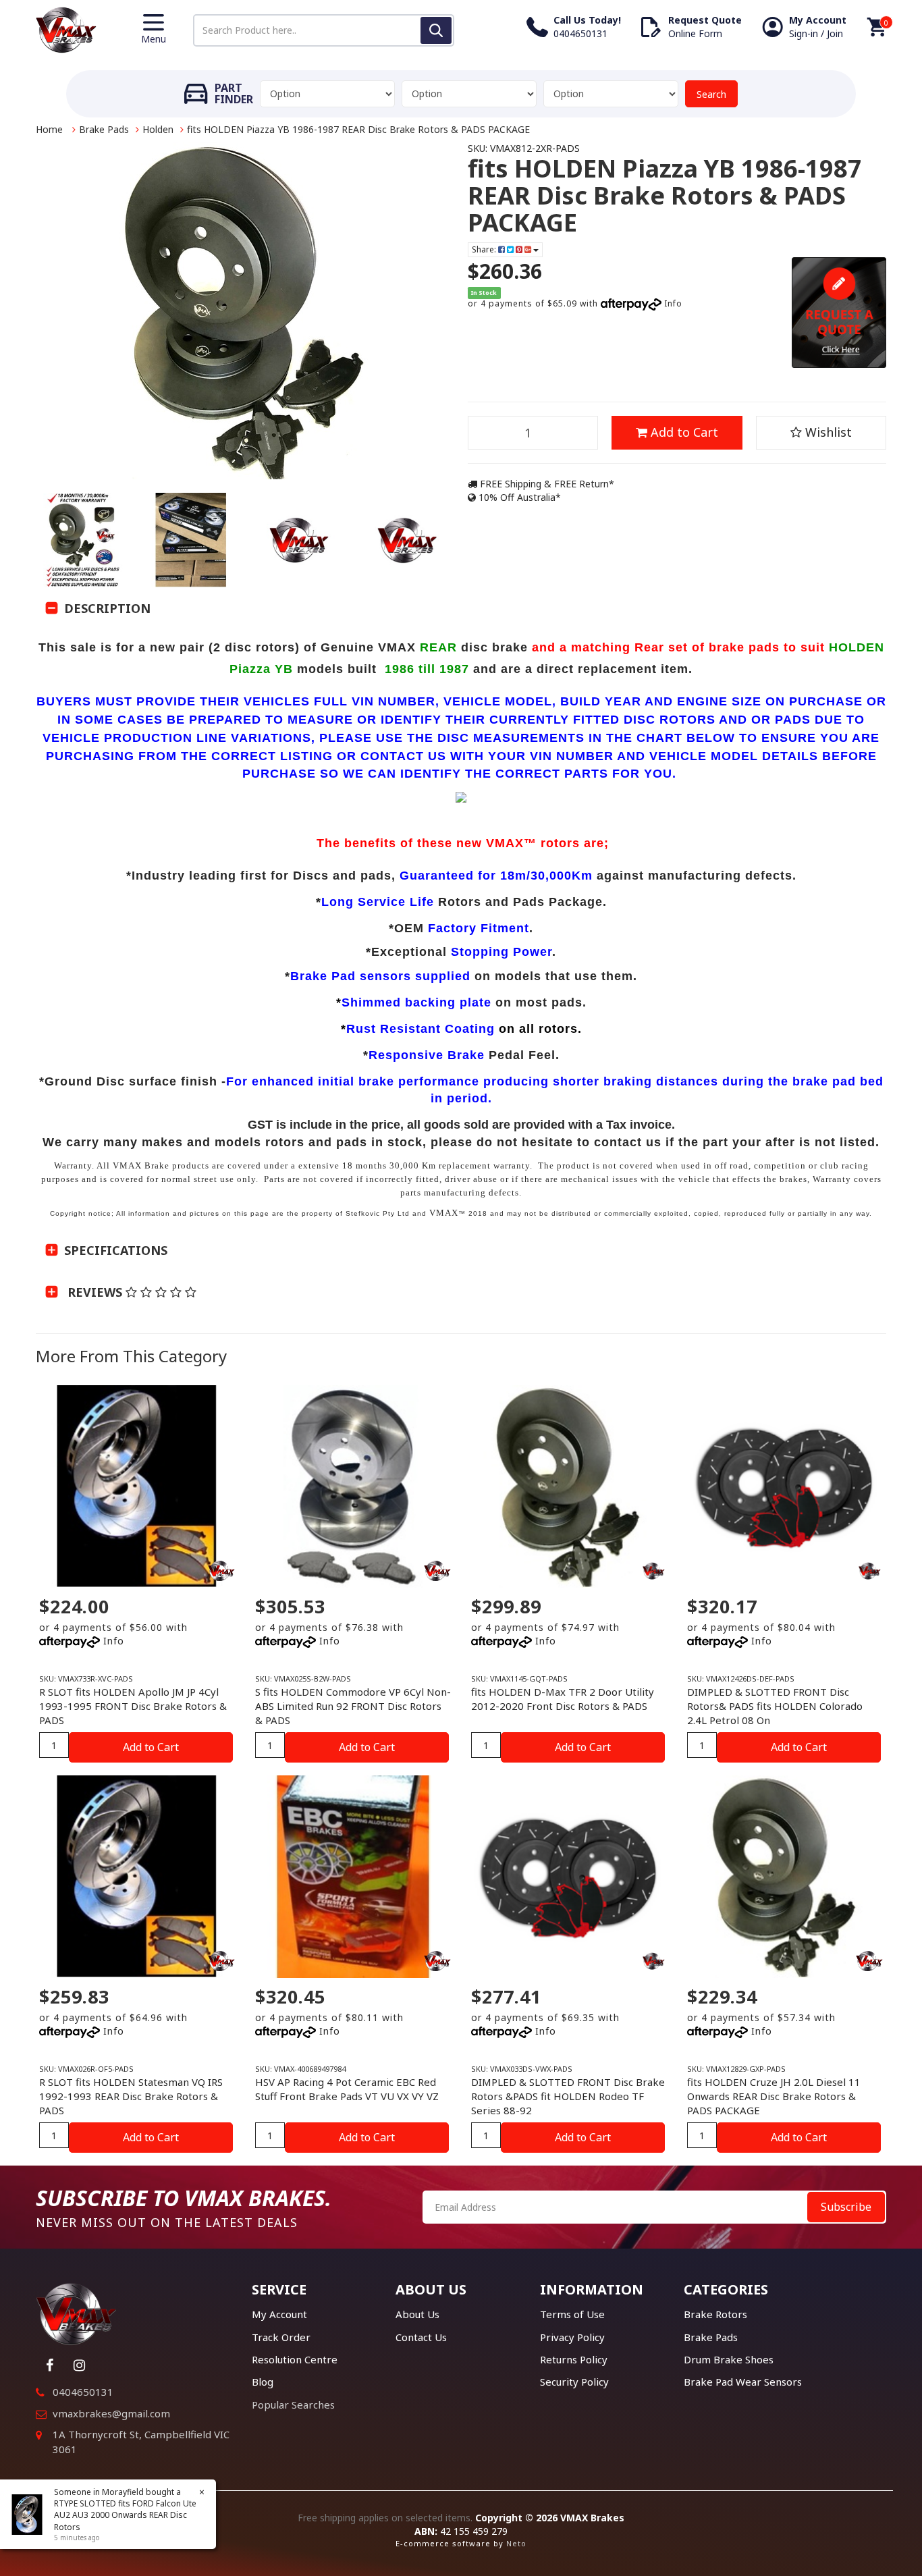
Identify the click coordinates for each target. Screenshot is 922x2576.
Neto (516, 2543)
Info (673, 303)
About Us (417, 2314)
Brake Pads (104, 129)
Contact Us (421, 2337)
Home (49, 129)
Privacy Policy (572, 2337)
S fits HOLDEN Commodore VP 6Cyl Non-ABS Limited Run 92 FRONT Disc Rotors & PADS (353, 1706)
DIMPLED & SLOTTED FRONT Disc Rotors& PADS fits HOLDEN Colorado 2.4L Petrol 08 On (775, 1706)
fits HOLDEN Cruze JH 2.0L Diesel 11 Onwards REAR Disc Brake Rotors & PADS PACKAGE (774, 2096)
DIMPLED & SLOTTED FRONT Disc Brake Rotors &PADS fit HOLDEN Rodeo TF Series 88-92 (568, 2096)
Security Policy (574, 2382)
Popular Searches (293, 2405)
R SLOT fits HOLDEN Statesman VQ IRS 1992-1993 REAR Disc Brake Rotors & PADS (131, 2096)
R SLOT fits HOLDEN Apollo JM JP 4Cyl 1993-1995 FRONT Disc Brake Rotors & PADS (133, 1706)
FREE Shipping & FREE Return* (546, 484)
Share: (485, 249)
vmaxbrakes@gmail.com (111, 2413)
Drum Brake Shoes (729, 2359)
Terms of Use (572, 2314)
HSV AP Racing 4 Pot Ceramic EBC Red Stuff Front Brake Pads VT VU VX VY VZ (347, 2089)
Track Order (281, 2337)
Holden (158, 129)
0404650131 (83, 2392)
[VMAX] (653, 1571)
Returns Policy (574, 2359)
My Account (279, 2314)
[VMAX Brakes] (66, 29)
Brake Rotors (715, 2314)
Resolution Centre (295, 2359)
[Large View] (83, 540)
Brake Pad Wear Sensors (743, 2382)
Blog (263, 2382)
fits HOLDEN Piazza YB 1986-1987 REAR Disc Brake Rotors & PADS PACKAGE (358, 129)
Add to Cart (683, 432)
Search (711, 94)
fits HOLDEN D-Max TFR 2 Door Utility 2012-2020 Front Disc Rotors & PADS (563, 1699)
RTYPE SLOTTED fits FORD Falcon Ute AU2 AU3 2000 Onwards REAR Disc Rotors (125, 2515)
